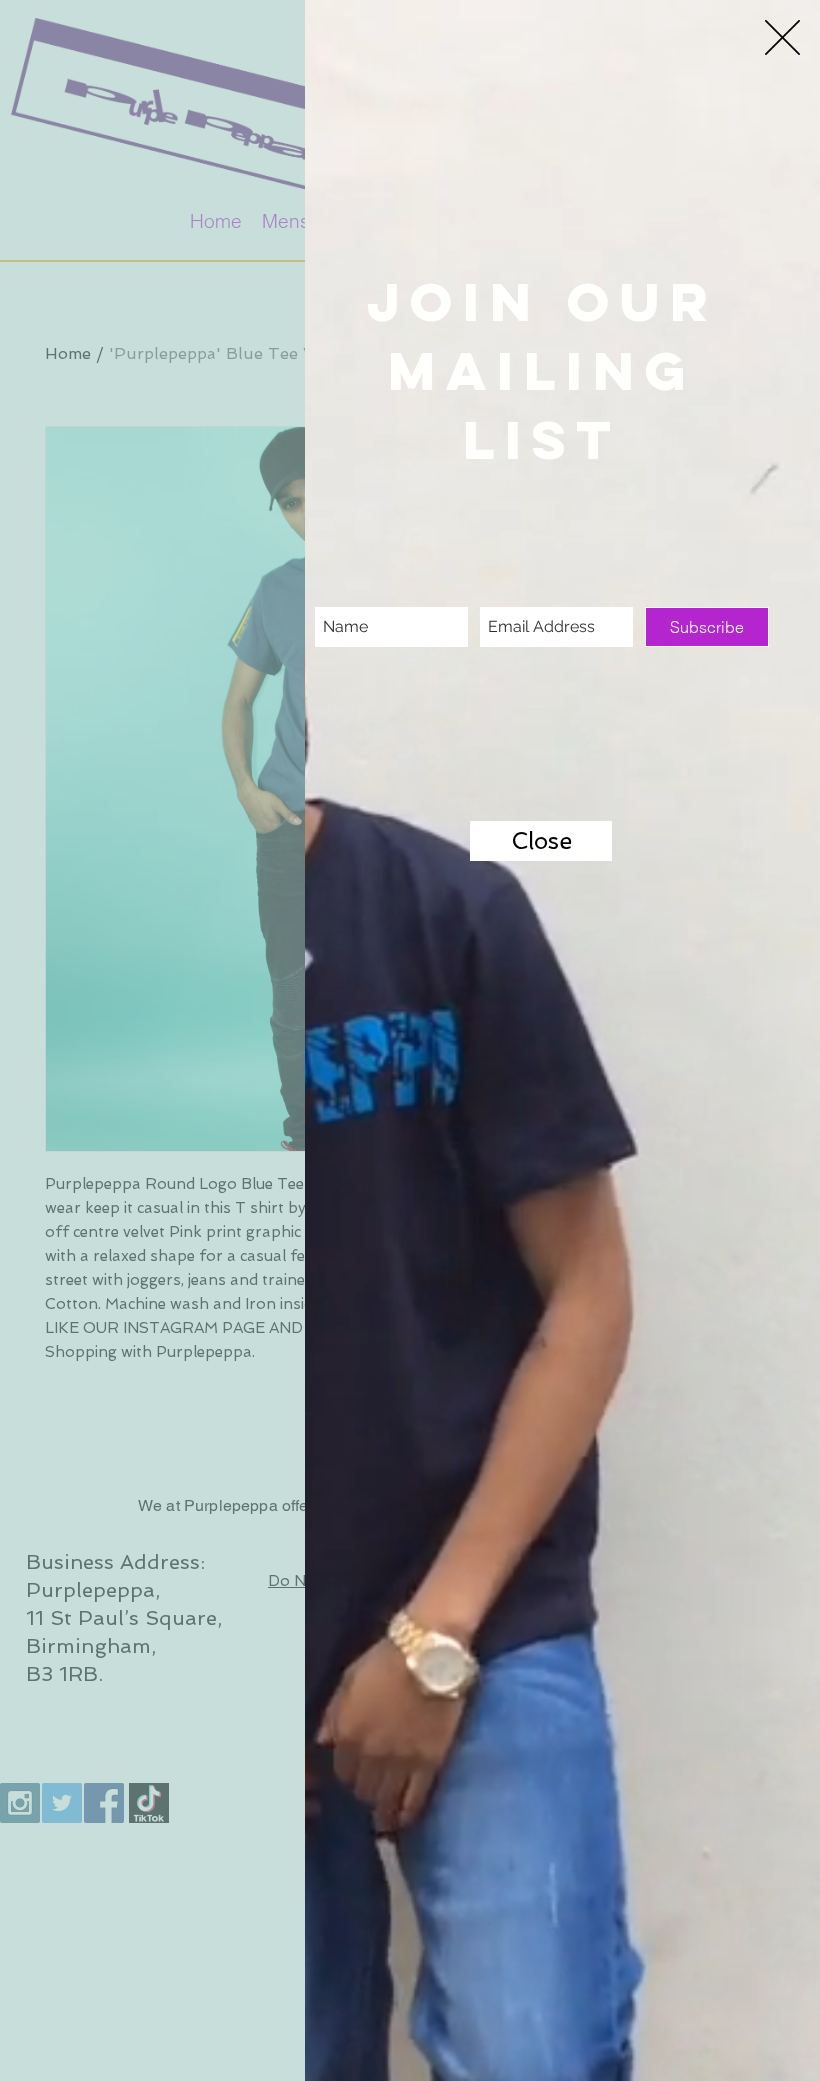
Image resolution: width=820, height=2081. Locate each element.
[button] (782, 37)
